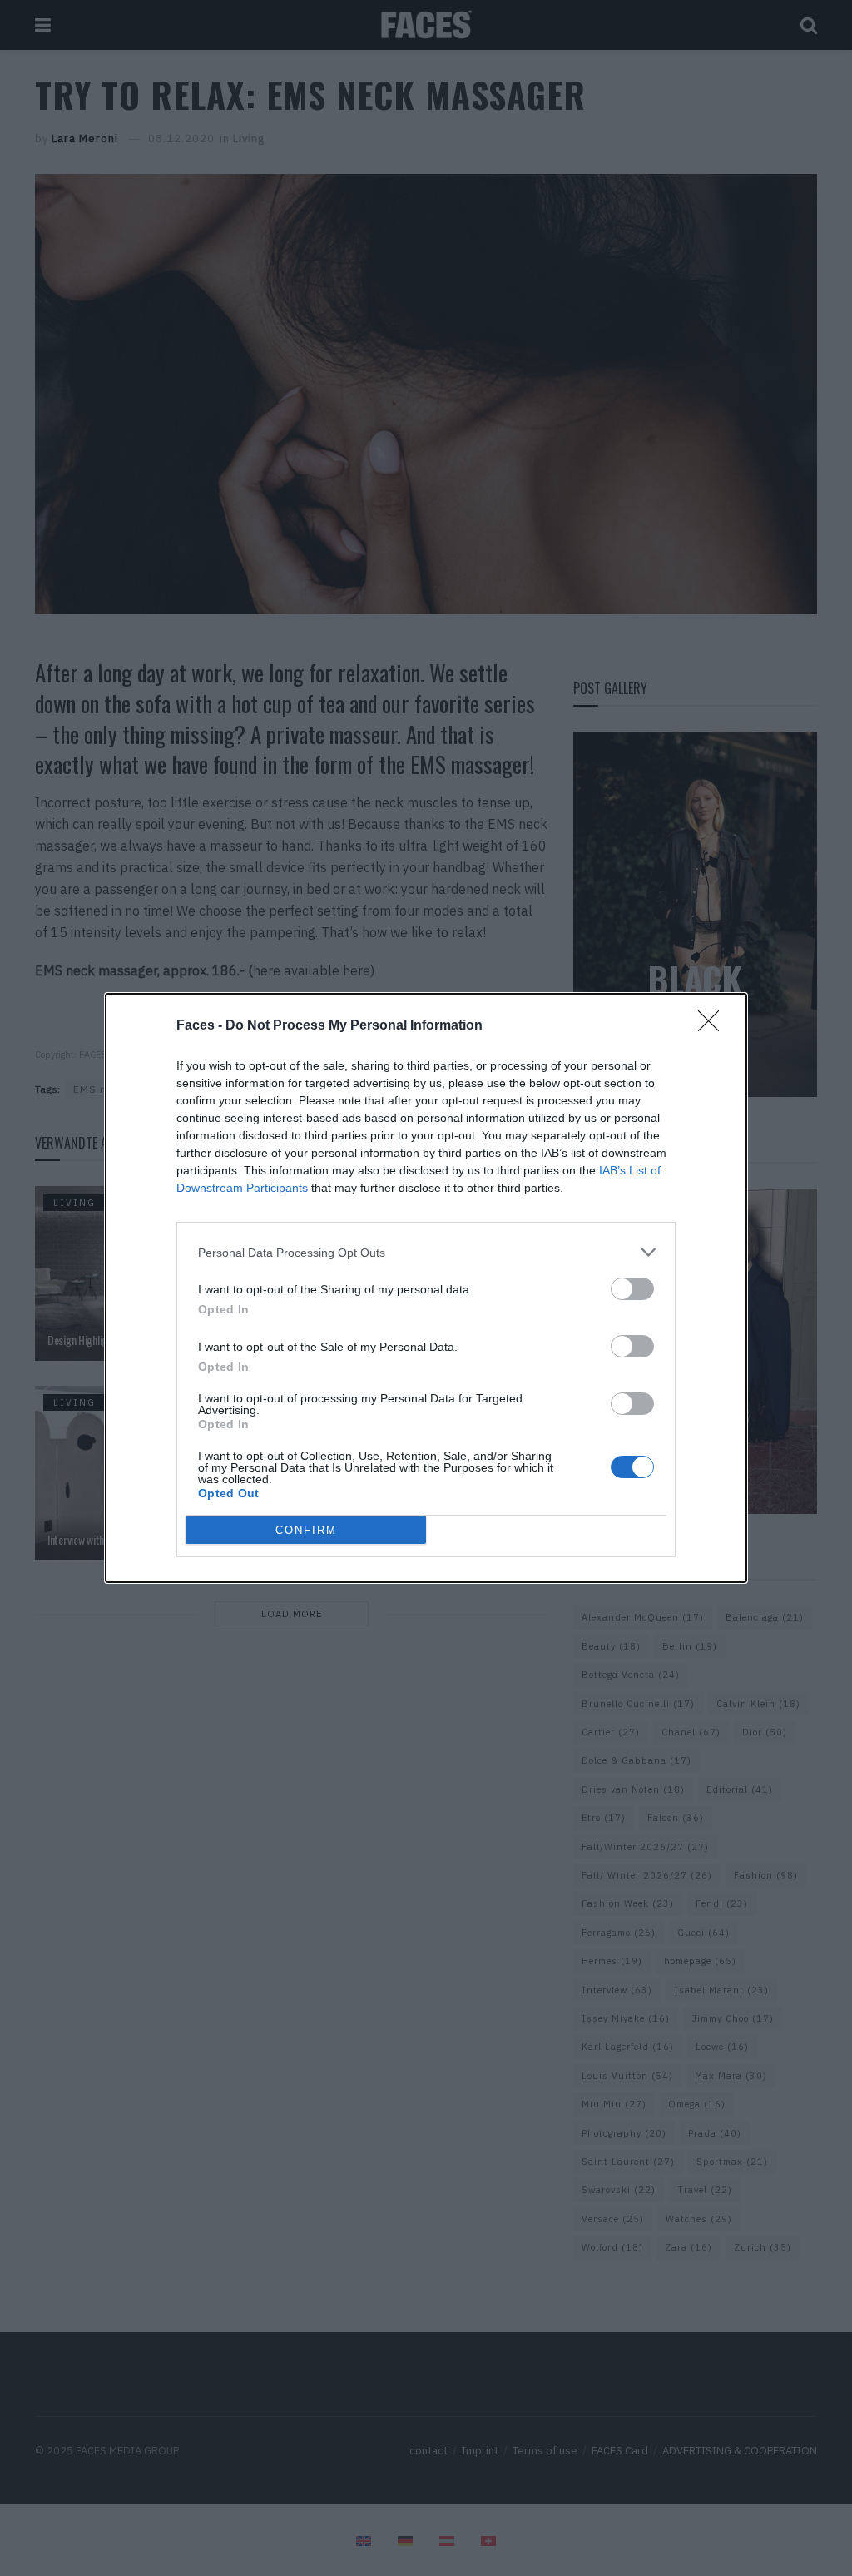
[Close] (714, 1026)
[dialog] (426, 1288)
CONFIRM (306, 1530)
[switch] (632, 1289)
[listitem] (426, 1252)
